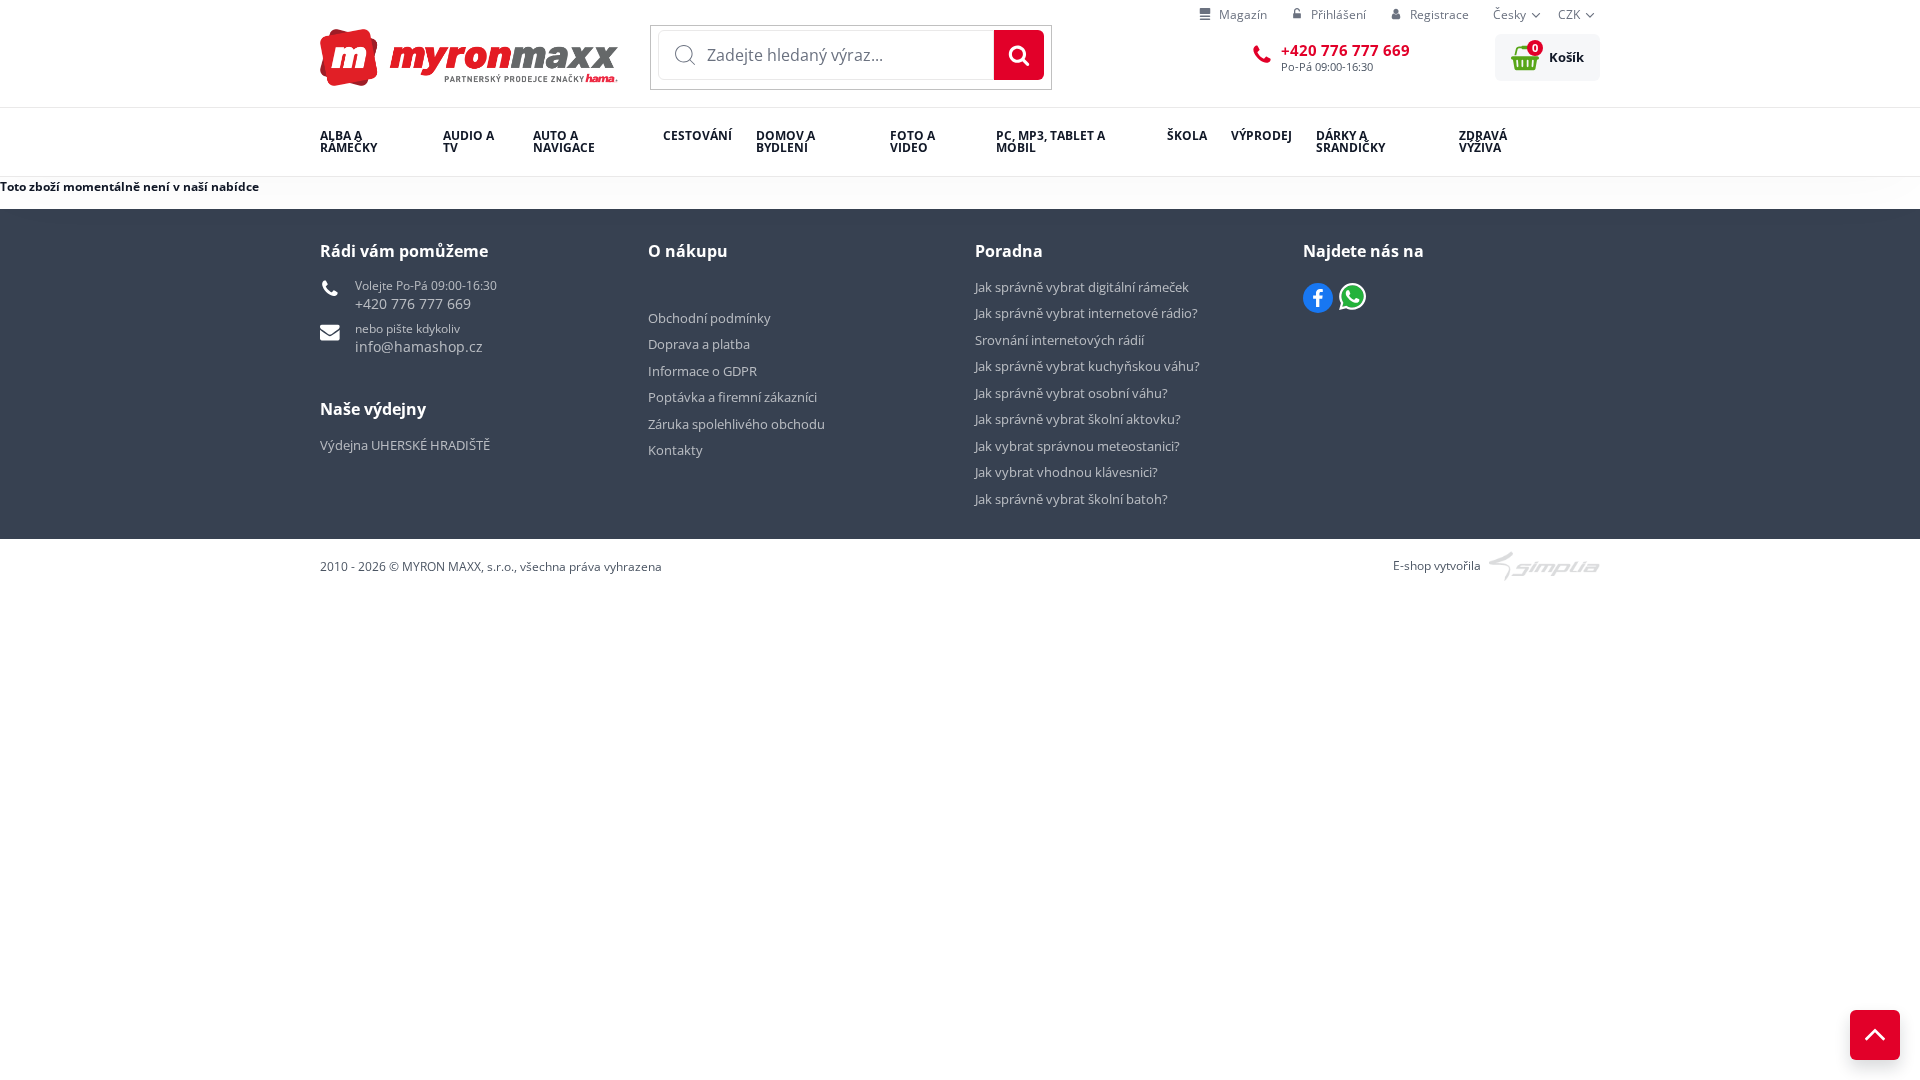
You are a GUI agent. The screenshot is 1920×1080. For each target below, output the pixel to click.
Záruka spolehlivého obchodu (736, 424)
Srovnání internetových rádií (1059, 340)
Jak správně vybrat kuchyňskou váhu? (1087, 366)
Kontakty (675, 450)
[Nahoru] (1875, 1035)
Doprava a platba (699, 344)
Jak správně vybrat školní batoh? (1071, 499)
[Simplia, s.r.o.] (1544, 564)
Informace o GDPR (702, 371)
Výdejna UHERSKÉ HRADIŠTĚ (405, 445)
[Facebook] (1318, 298)
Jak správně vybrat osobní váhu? (1071, 393)
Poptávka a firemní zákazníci (732, 397)
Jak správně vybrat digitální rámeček (1082, 287)
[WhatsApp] (1352, 298)
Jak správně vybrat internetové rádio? (1086, 313)
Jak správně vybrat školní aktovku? (1078, 419)
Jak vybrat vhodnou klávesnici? (1066, 472)
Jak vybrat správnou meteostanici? (1077, 446)
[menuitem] (1233, 15)
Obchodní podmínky (709, 318)
